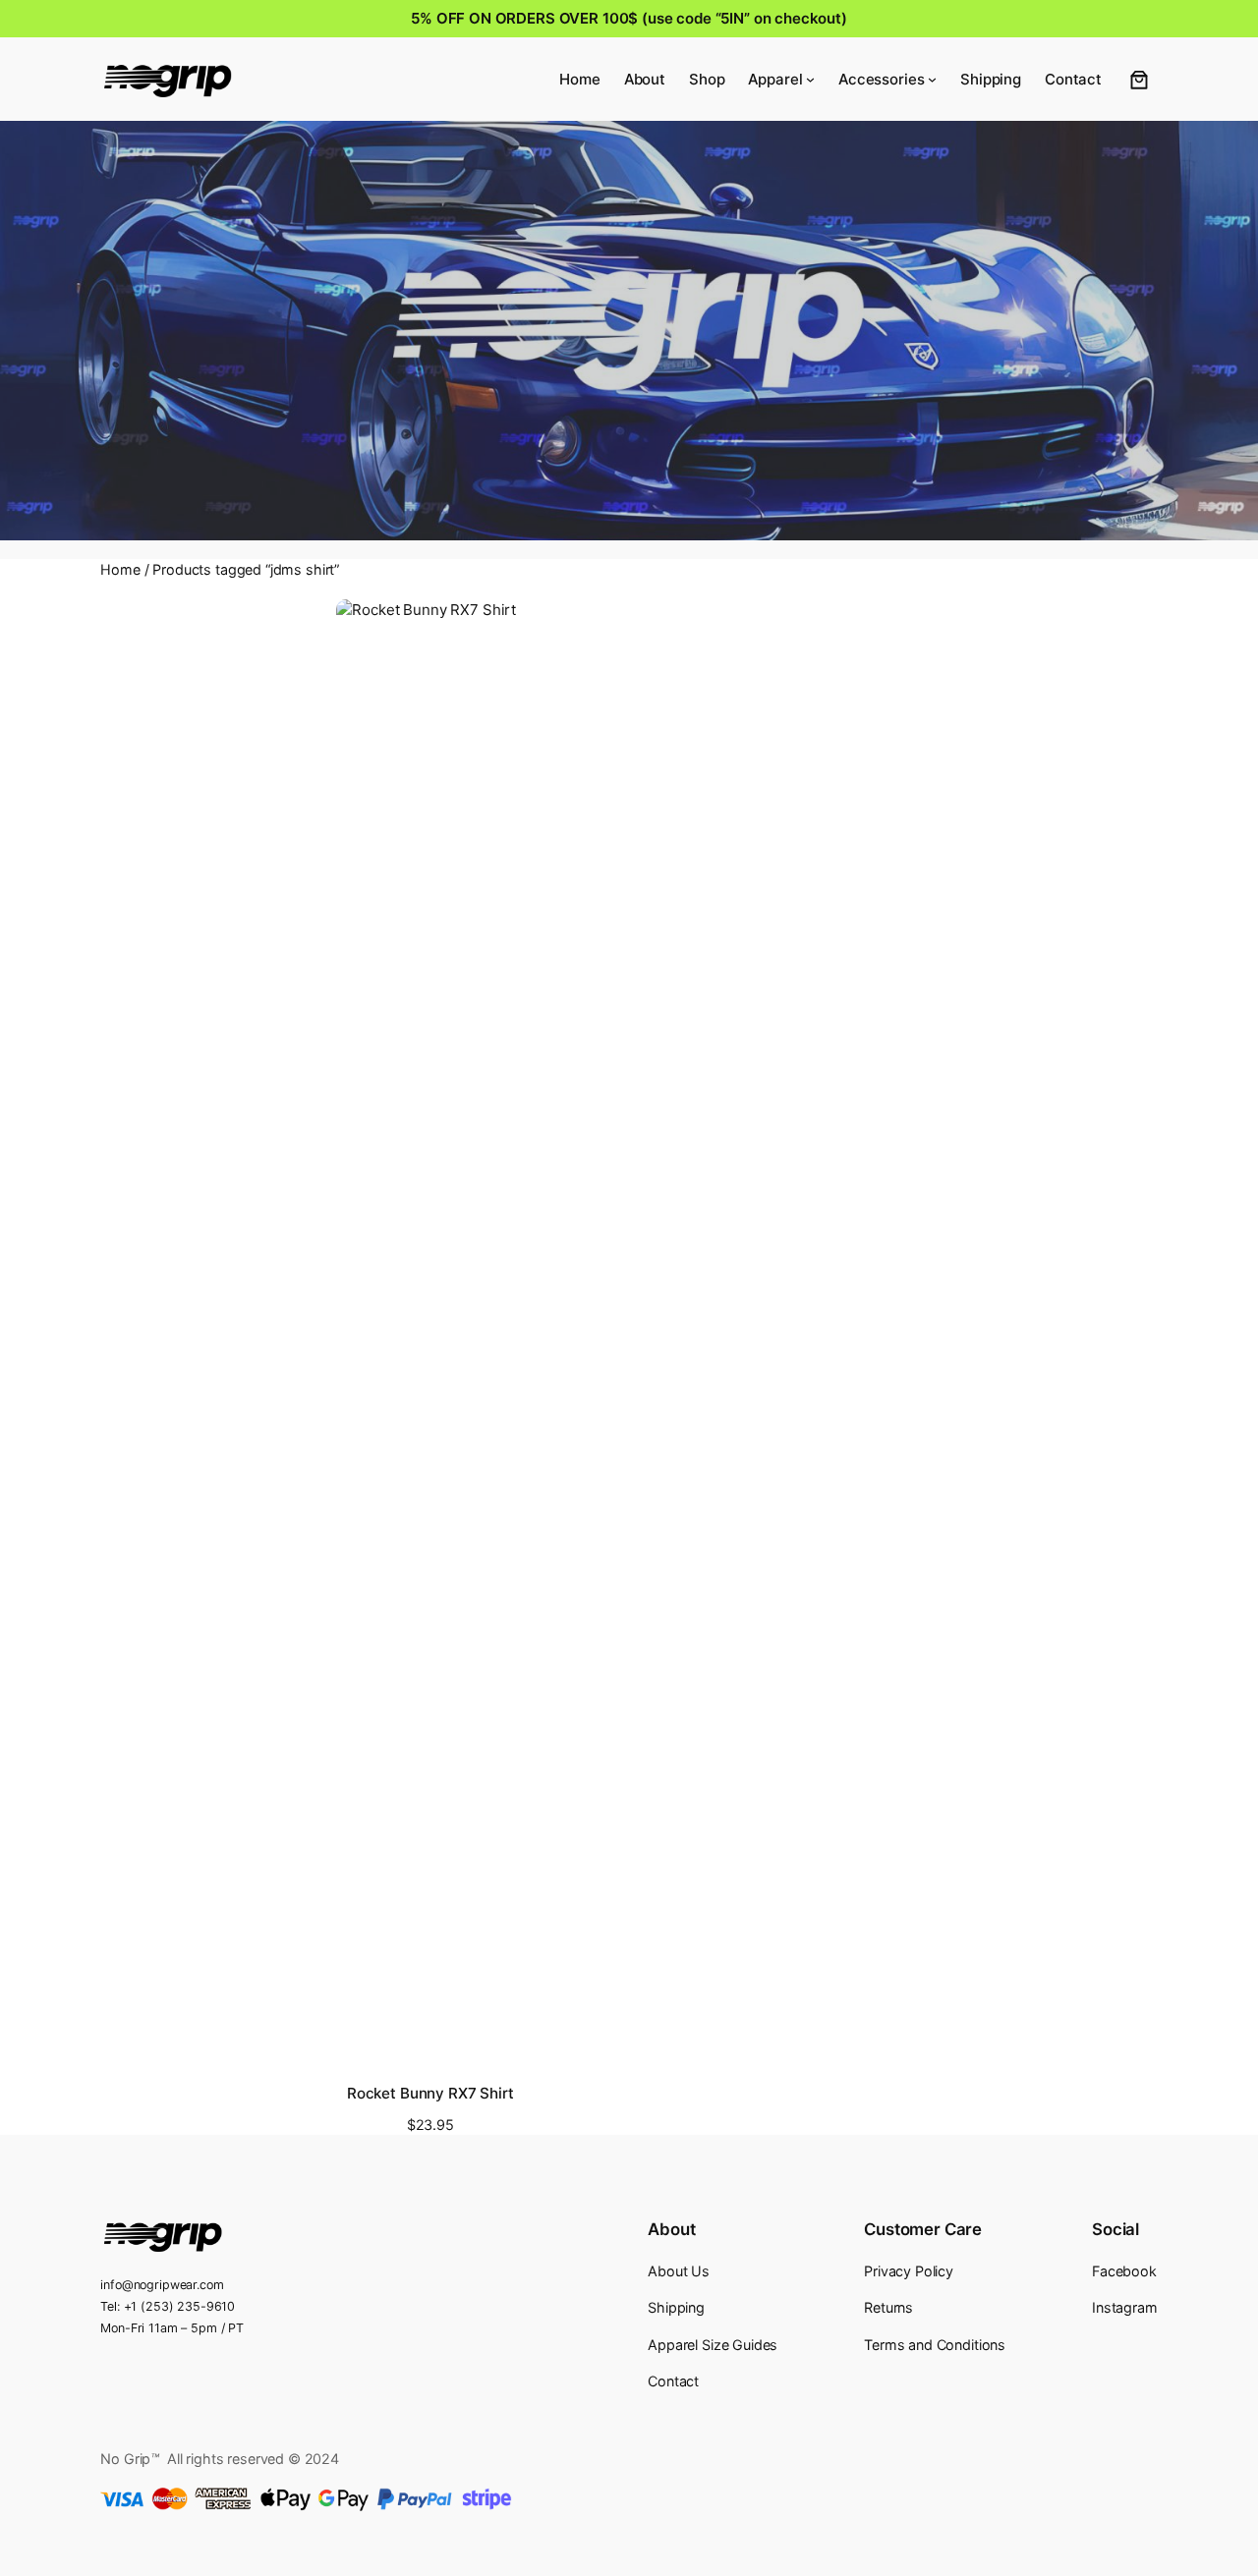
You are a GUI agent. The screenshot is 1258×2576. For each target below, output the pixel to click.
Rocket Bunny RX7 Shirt (430, 2094)
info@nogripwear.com (162, 2285)
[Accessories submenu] (932, 79)
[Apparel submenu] (810, 79)
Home (120, 569)
